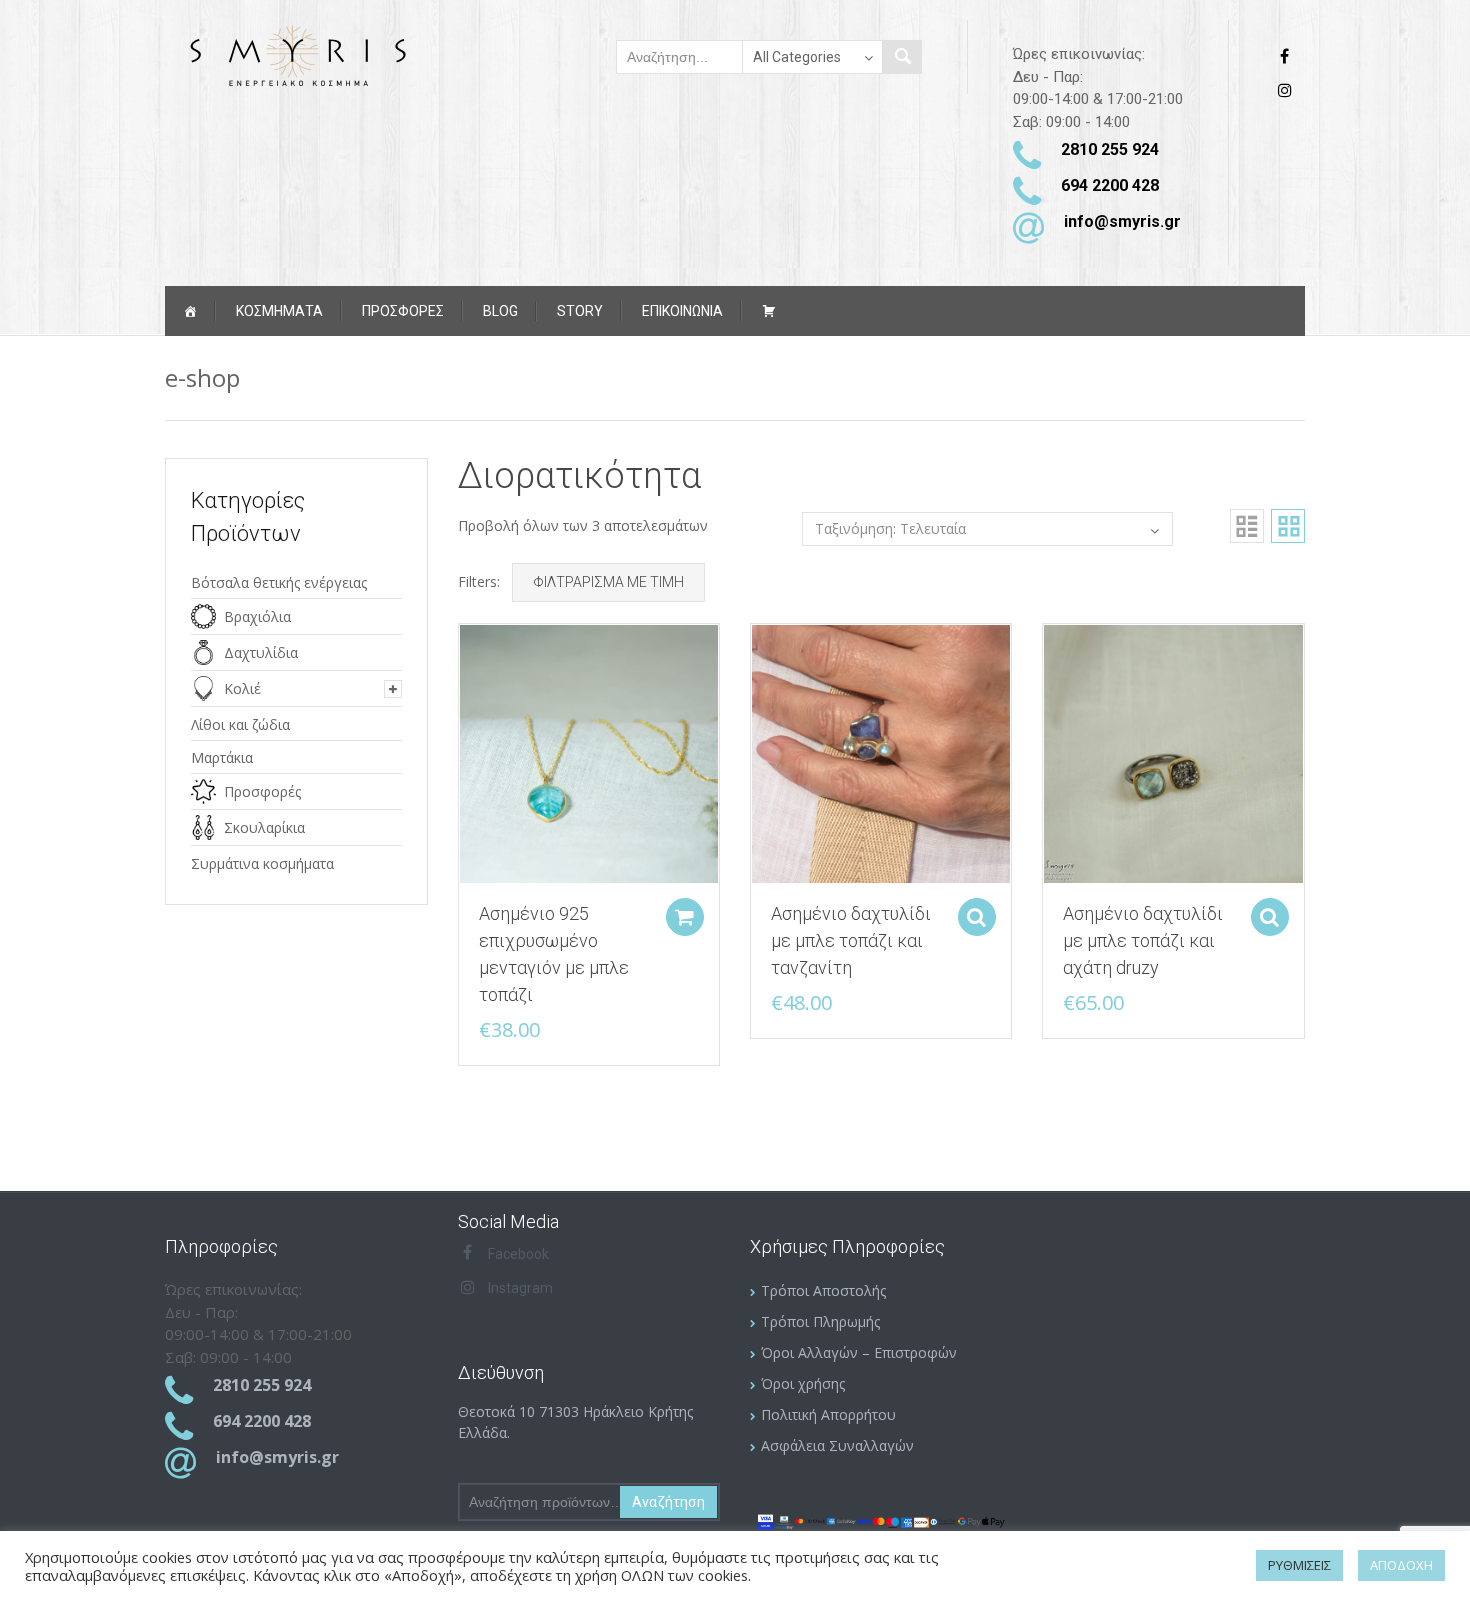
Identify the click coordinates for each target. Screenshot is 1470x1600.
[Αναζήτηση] (902, 57)
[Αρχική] (190, 311)
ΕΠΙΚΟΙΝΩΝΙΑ (682, 311)
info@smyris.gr (1122, 221)
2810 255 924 (1110, 149)
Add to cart (685, 917)
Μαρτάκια (222, 757)
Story (580, 311)
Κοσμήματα (279, 311)
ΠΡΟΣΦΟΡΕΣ (403, 311)
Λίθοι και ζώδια (240, 724)
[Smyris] (296, 55)
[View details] (589, 752)
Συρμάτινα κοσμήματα (262, 863)
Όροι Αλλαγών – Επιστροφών (859, 1352)
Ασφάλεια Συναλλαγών (837, 1445)
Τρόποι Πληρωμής (820, 1321)
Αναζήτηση (668, 1502)
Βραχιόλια (257, 616)
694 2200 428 (1110, 185)
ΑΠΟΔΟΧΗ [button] (1401, 1565)
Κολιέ (242, 688)
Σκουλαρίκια (264, 827)
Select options (977, 917)
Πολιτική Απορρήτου (828, 1414)
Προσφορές (262, 791)
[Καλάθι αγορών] (769, 311)
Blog (500, 311)
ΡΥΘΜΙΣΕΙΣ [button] (1299, 1565)
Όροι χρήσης (803, 1383)
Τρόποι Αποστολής (823, 1290)
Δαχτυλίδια (261, 652)
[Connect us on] (1289, 56)
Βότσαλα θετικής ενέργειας (279, 582)
